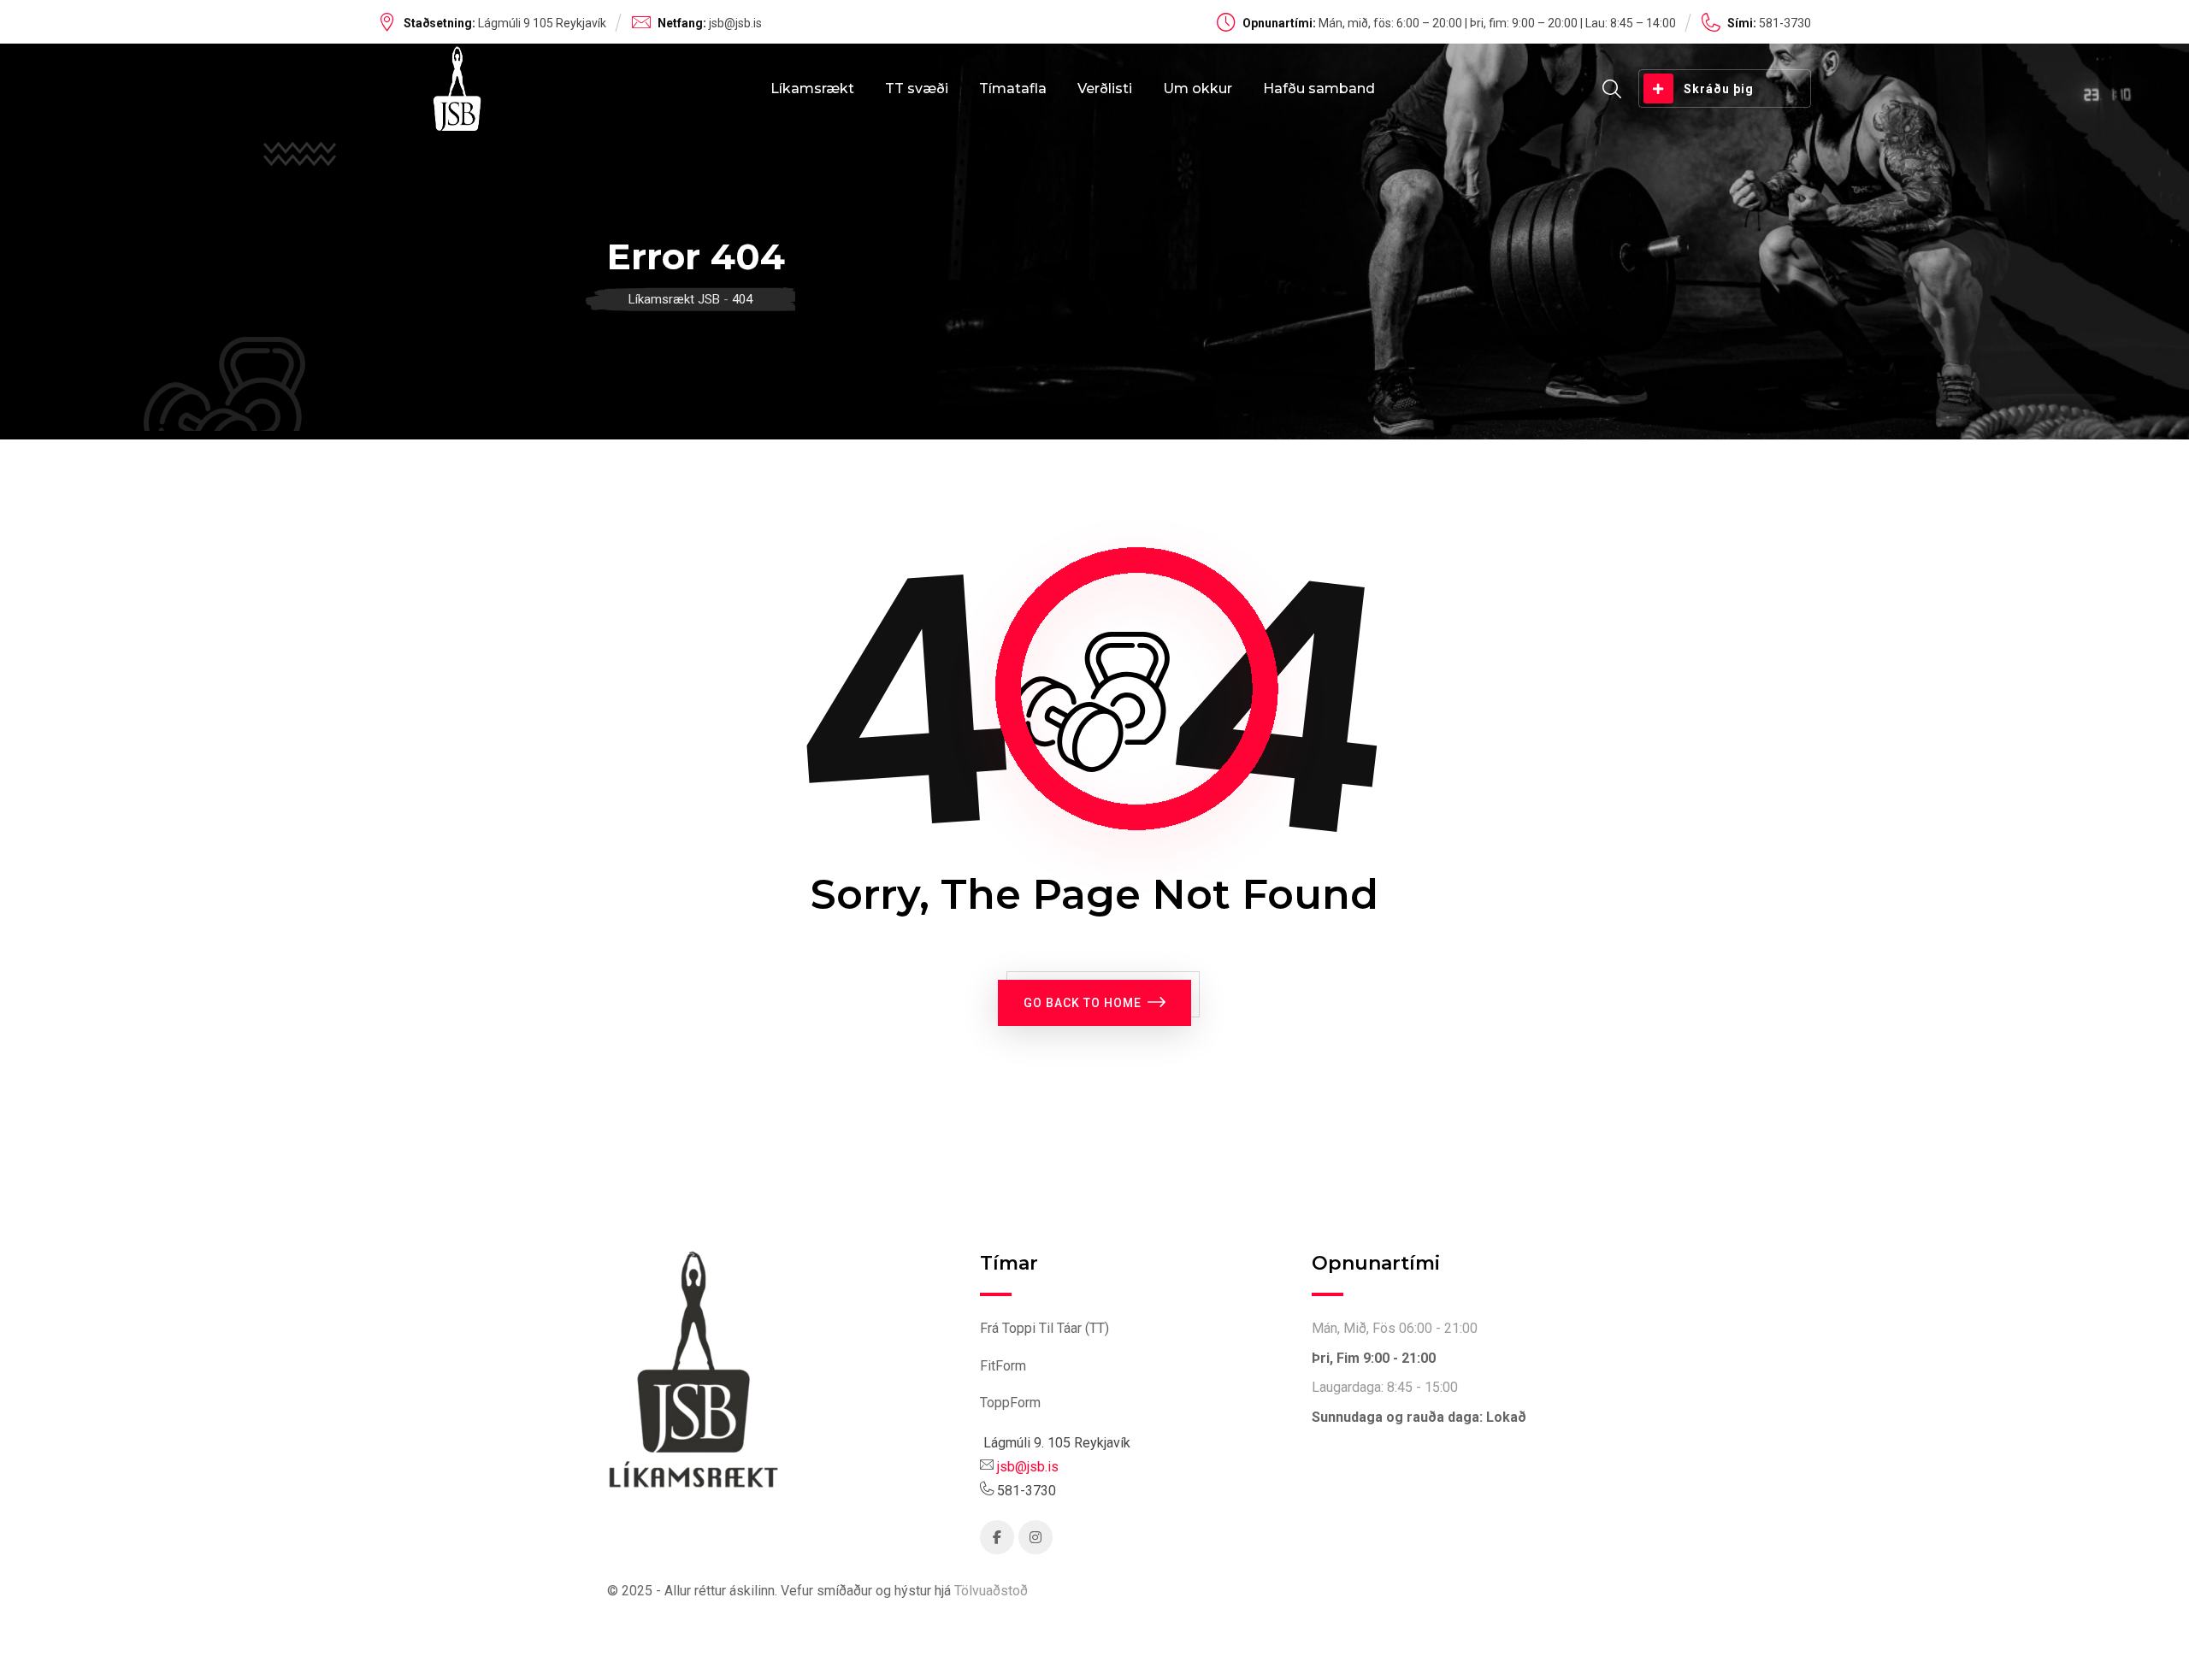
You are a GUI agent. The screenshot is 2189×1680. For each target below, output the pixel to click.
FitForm (1003, 1366)
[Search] (1612, 89)
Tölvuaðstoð (991, 1591)
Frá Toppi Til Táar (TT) (1044, 1328)
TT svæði (917, 88)
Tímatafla (1013, 88)
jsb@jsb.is (735, 23)
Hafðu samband (1319, 88)
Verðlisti (1105, 88)
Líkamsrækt (812, 88)
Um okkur (1198, 88)
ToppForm (1010, 1403)
